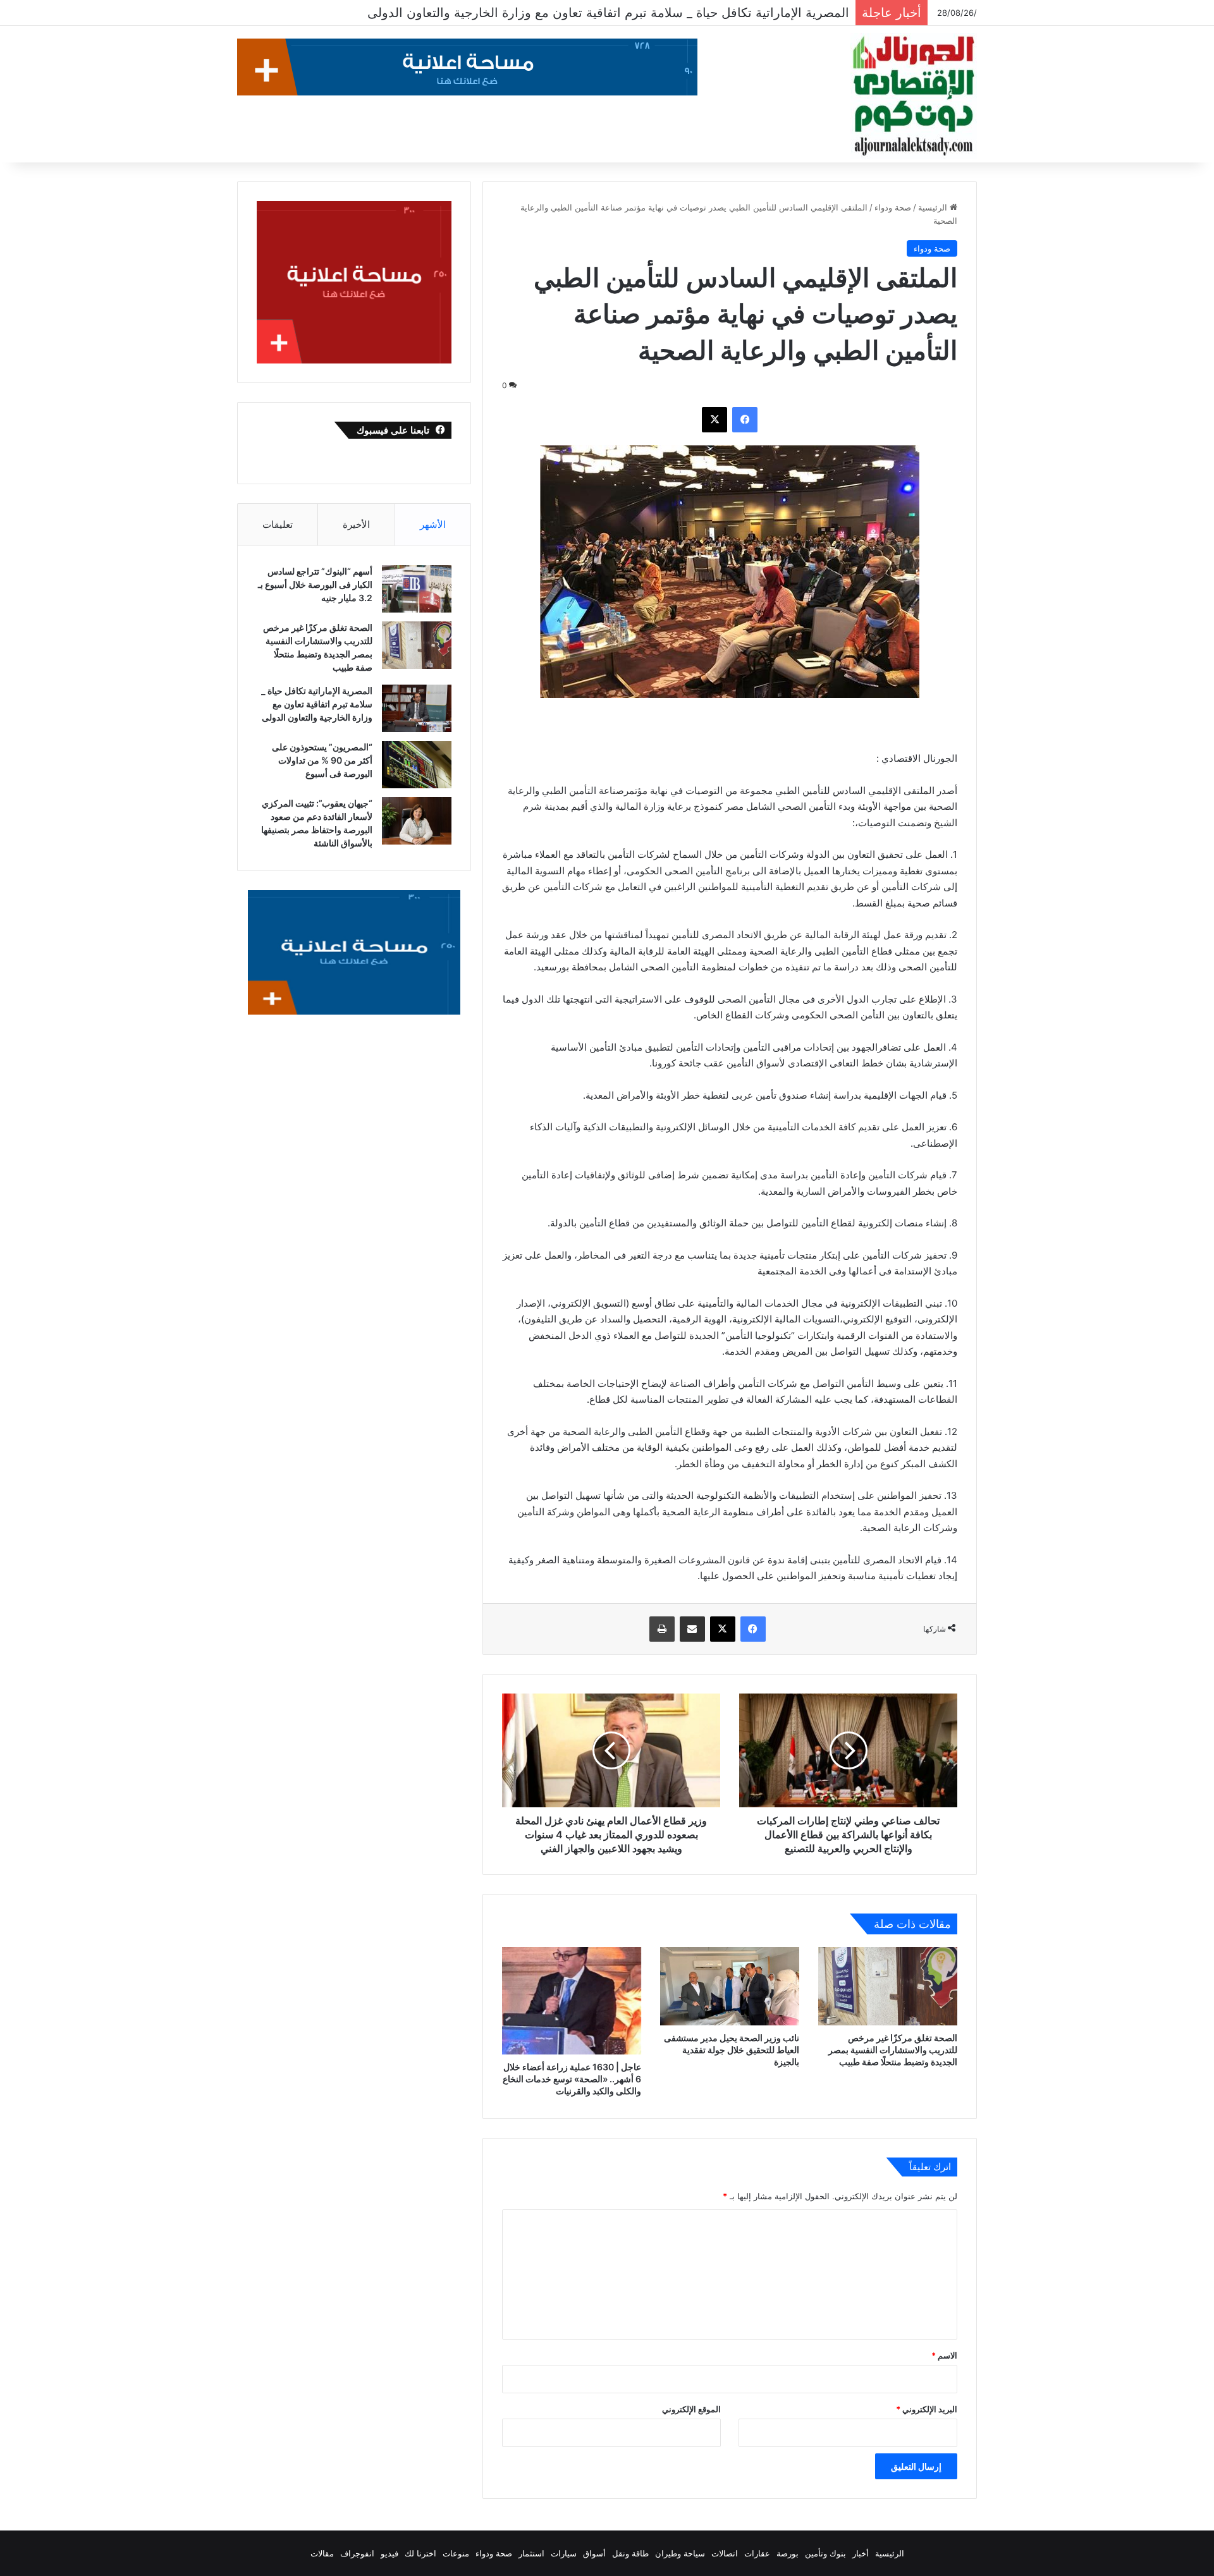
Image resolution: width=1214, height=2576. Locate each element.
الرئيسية (934, 207)
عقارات (757, 2553)
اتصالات (725, 2553)
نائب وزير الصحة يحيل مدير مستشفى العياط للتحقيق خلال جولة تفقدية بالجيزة (732, 2050)
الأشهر (433, 524)
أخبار (861, 2553)
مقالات (322, 2553)
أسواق (594, 2553)
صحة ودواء (893, 207)
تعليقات (278, 524)
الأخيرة (356, 524)
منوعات (456, 2553)
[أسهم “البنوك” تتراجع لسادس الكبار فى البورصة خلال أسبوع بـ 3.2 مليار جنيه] (417, 589)
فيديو (389, 2553)
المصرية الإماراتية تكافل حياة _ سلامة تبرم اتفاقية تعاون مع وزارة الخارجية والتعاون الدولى (316, 704)
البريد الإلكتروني (927, 2409)
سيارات (564, 2553)
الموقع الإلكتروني (691, 2409)
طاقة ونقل (630, 2553)
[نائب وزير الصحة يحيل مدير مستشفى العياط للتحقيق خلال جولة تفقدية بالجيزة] (730, 1986)
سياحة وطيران (680, 2553)
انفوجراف (357, 2553)
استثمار (531, 2553)
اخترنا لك (420, 2553)
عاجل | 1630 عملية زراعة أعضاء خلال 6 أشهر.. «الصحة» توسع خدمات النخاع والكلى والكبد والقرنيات (572, 2079)
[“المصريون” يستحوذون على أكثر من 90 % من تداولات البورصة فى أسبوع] (417, 765)
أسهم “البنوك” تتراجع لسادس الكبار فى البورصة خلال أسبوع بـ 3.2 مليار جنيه (315, 584)
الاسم (944, 2355)
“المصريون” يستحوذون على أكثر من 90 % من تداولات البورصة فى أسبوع (651, 13)
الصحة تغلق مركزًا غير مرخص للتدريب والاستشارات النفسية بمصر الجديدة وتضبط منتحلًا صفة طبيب (893, 2050)
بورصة (788, 2553)
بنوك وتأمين (825, 2553)
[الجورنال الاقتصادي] (914, 96)
